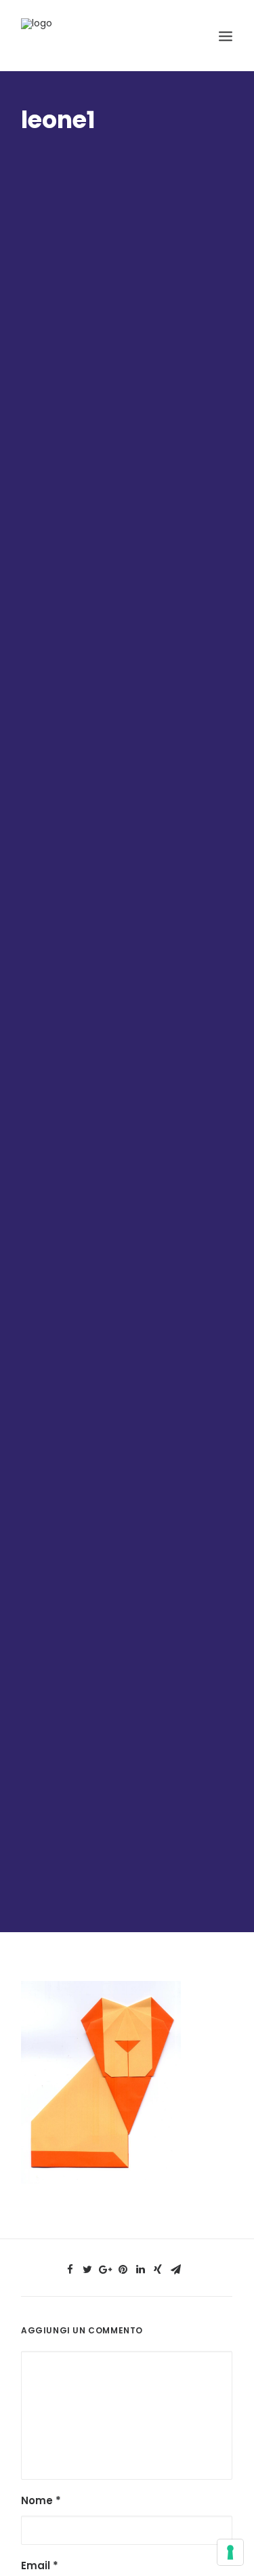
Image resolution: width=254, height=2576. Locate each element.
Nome (41, 2500)
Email (40, 2565)
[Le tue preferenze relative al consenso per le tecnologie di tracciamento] (230, 2552)
